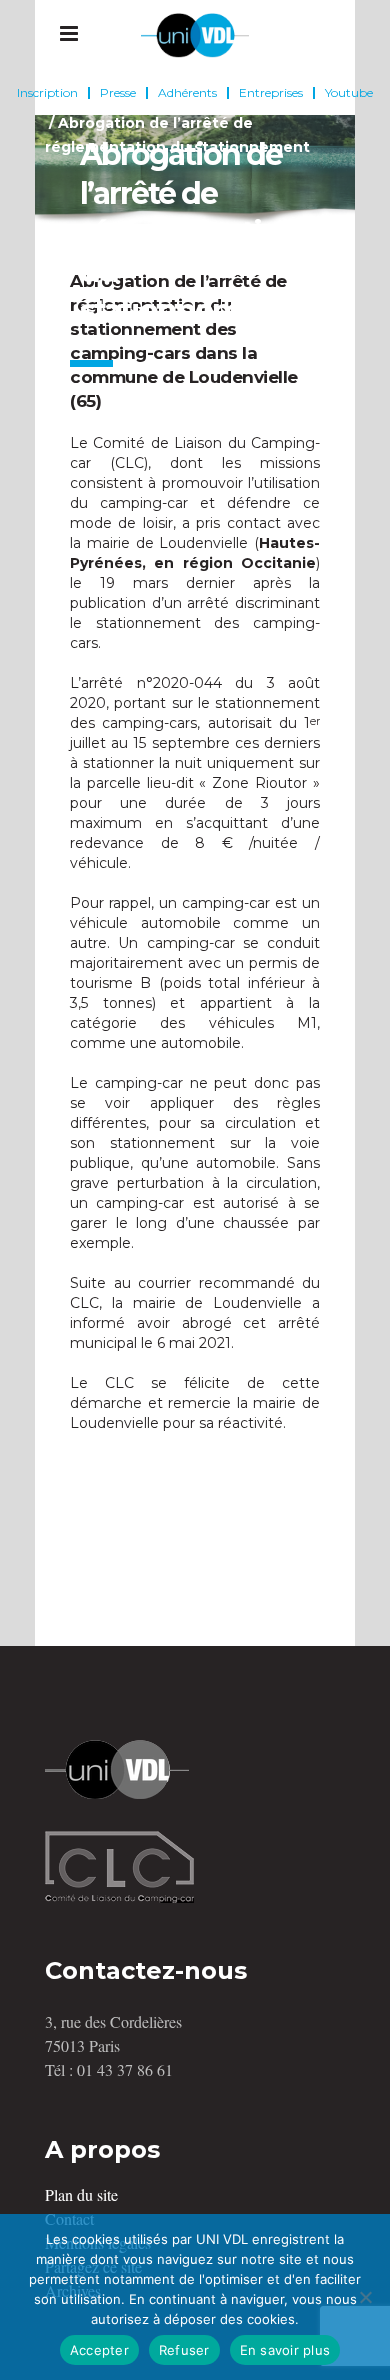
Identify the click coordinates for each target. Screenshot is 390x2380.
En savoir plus (285, 2350)
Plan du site (81, 2194)
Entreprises (271, 93)
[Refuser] (365, 2297)
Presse (118, 93)
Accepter (99, 2350)
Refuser (184, 2350)
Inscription (47, 93)
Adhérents (187, 93)
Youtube (349, 93)
